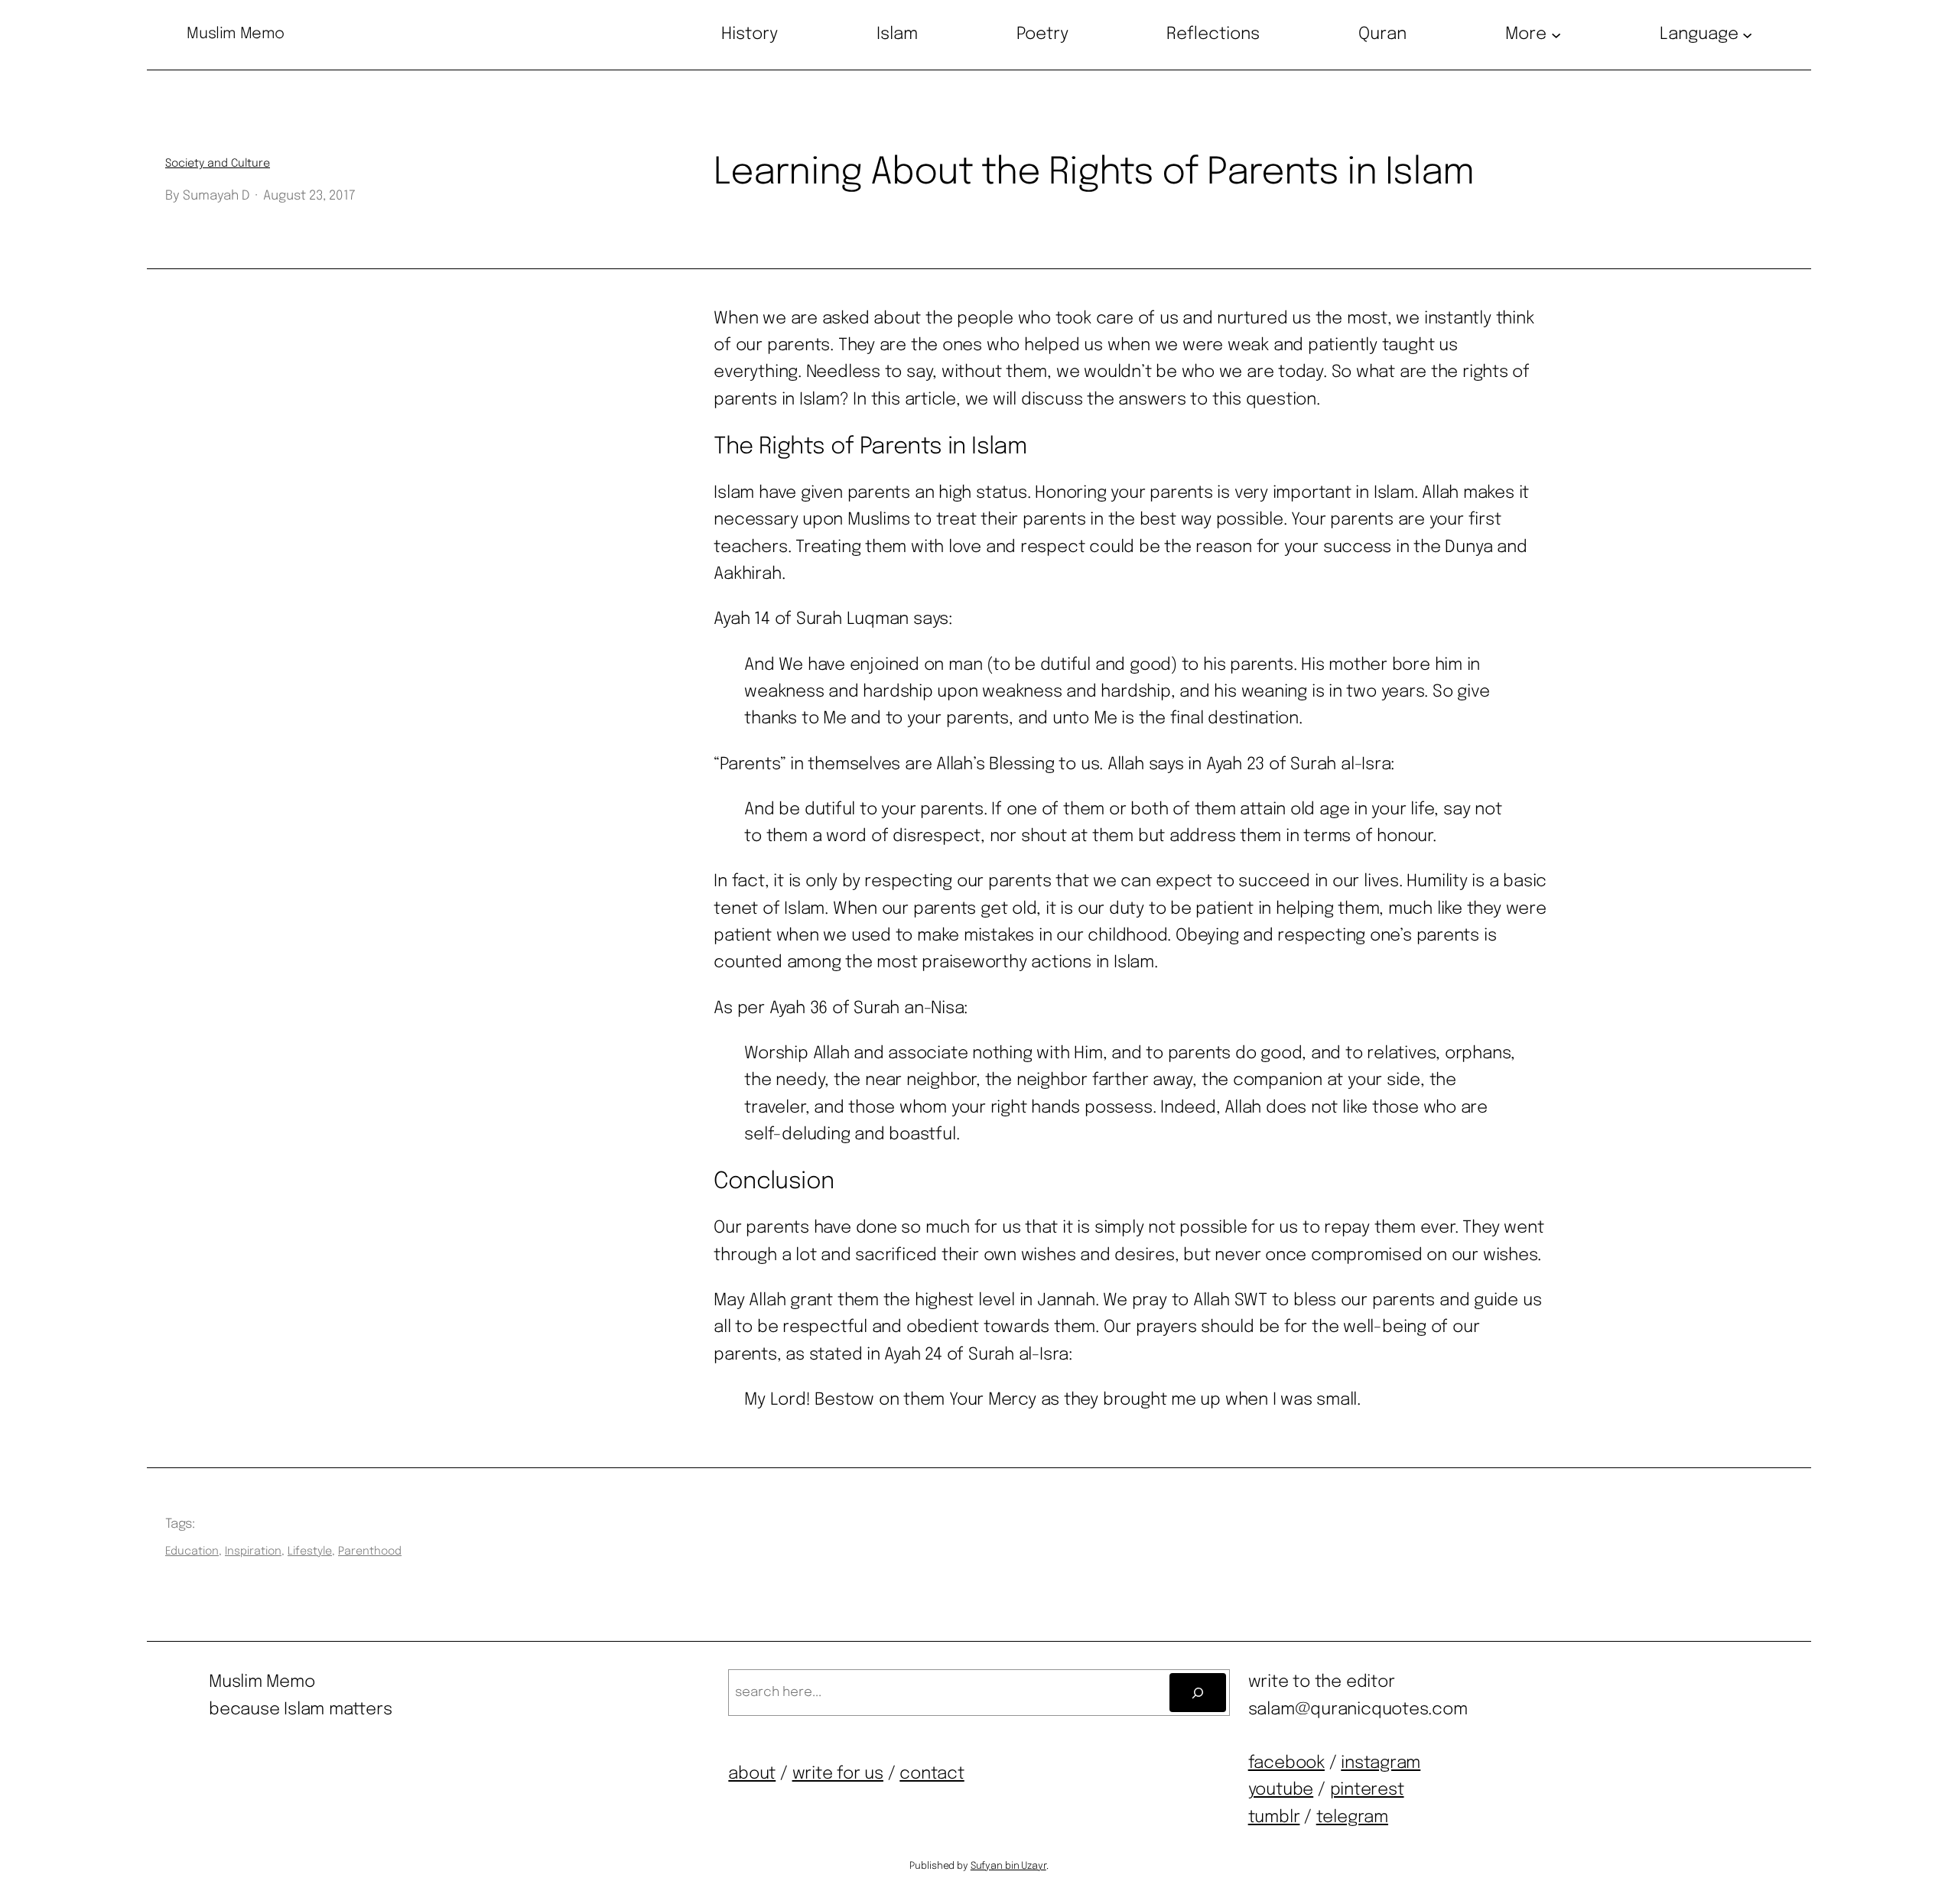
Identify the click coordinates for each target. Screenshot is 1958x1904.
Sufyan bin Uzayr (1008, 1866)
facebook (1286, 1763)
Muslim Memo (236, 34)
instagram (1381, 1763)
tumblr (1274, 1818)
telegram (1352, 1818)
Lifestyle (310, 1551)
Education (192, 1551)
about (752, 1774)
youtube (1281, 1790)
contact (932, 1774)
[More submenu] (1556, 35)
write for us (838, 1774)
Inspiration (253, 1551)
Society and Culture (218, 164)
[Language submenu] (1747, 35)
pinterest (1367, 1790)
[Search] (1197, 1693)
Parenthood (370, 1551)
